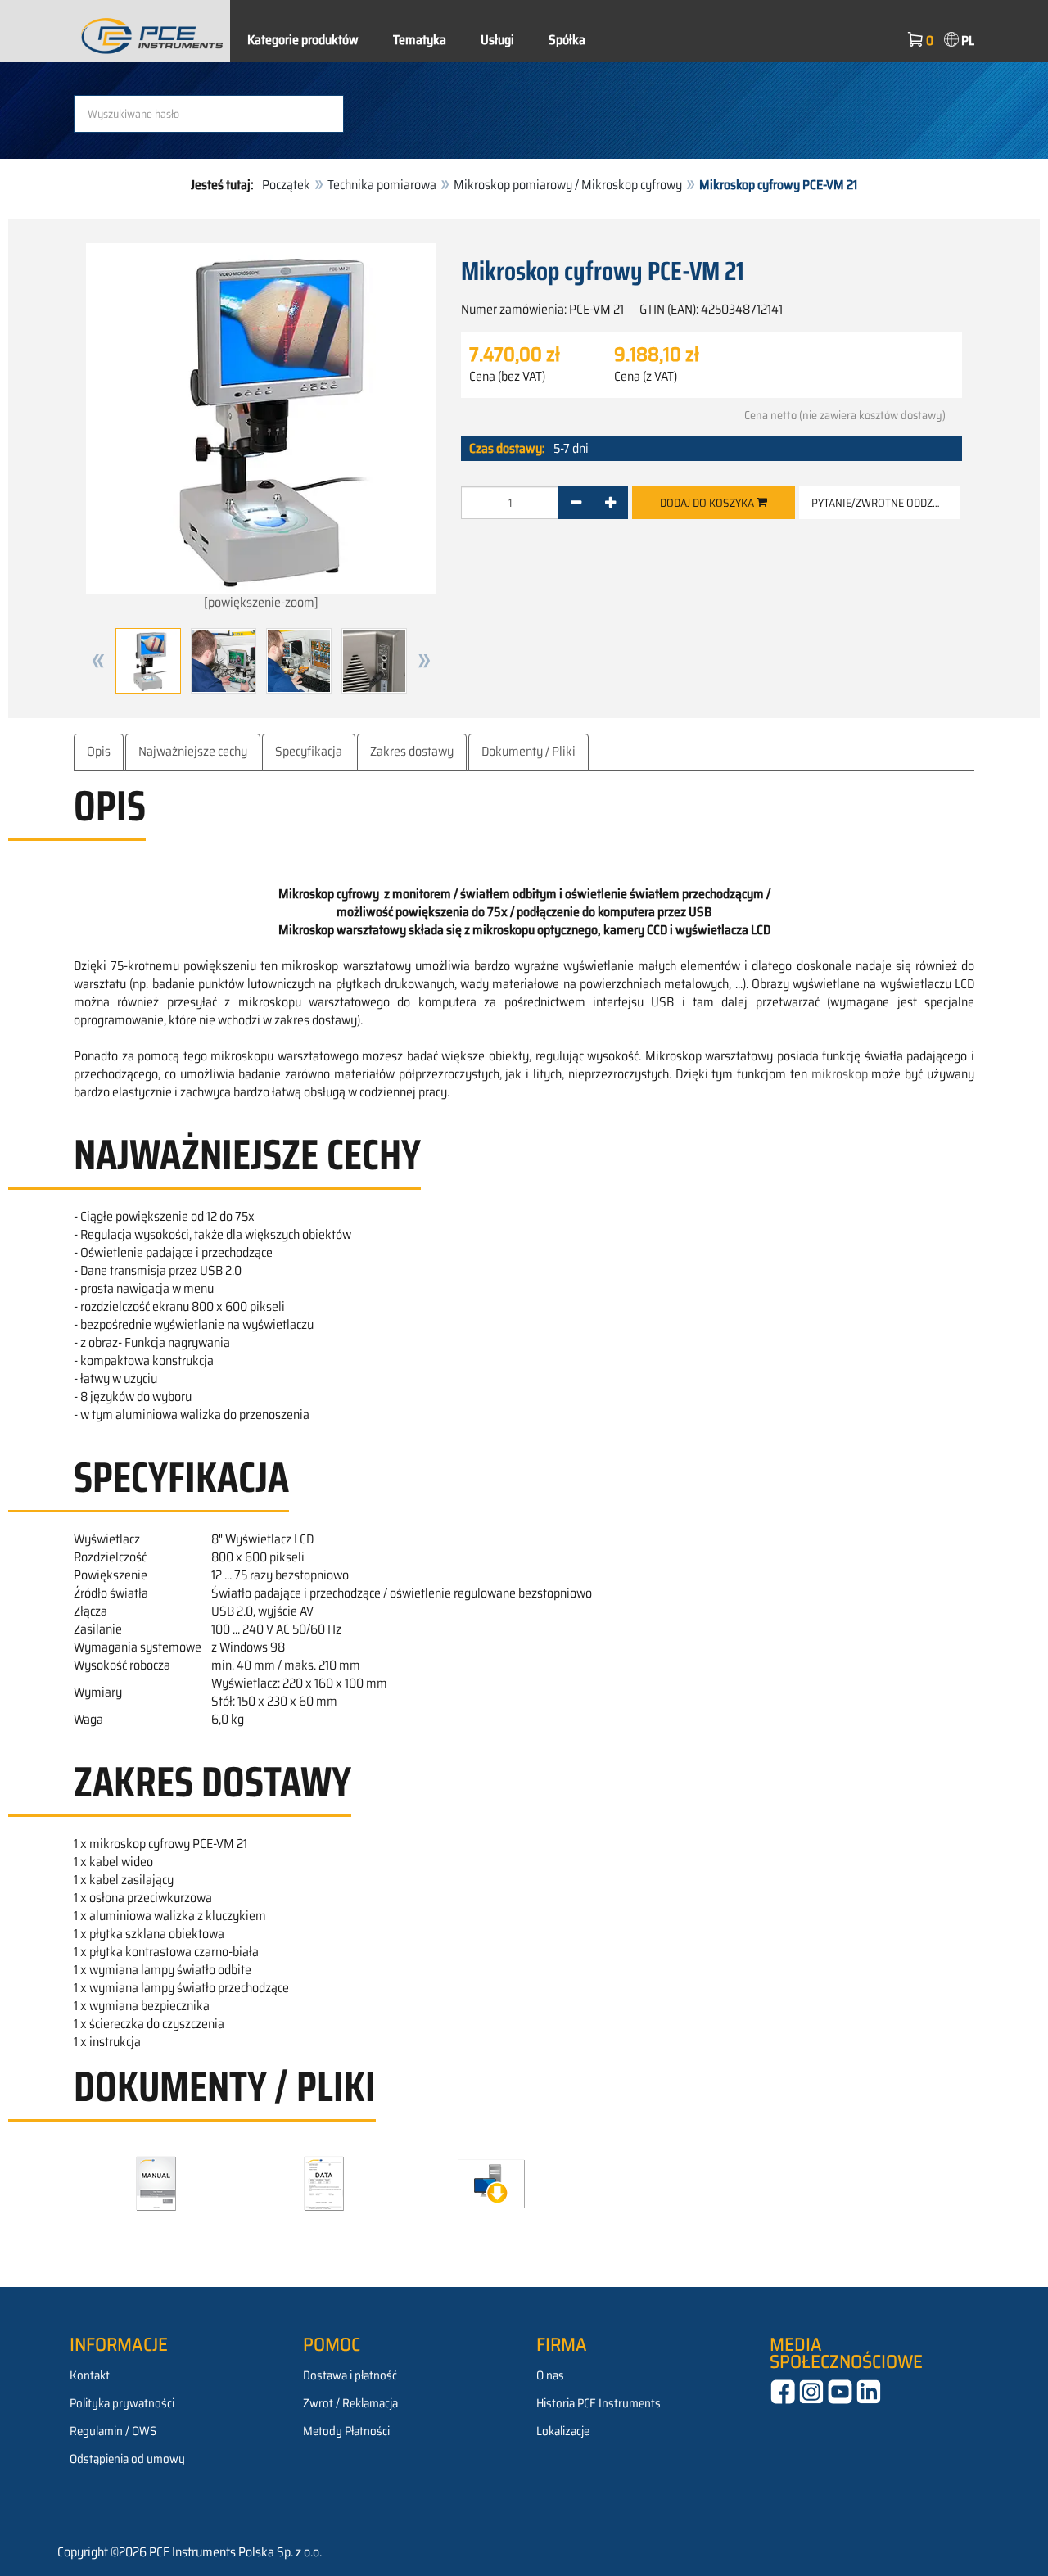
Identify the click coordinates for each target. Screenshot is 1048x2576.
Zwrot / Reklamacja (350, 2403)
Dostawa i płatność (350, 2375)
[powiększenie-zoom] (261, 602)
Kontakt (90, 2375)
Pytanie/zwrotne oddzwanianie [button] (886, 503)
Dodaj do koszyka (708, 503)
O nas (550, 2375)
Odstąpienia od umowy (127, 2459)
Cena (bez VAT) (507, 377)
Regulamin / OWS (113, 2431)
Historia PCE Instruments (599, 2403)
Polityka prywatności (122, 2403)
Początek (286, 185)
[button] (98, 661)
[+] (610, 503)
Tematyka (420, 40)
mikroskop (840, 1074)
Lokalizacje (563, 2431)
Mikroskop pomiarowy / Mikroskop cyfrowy (568, 185)
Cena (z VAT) (646, 377)
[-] (576, 503)
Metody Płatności (346, 2431)
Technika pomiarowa (382, 185)
